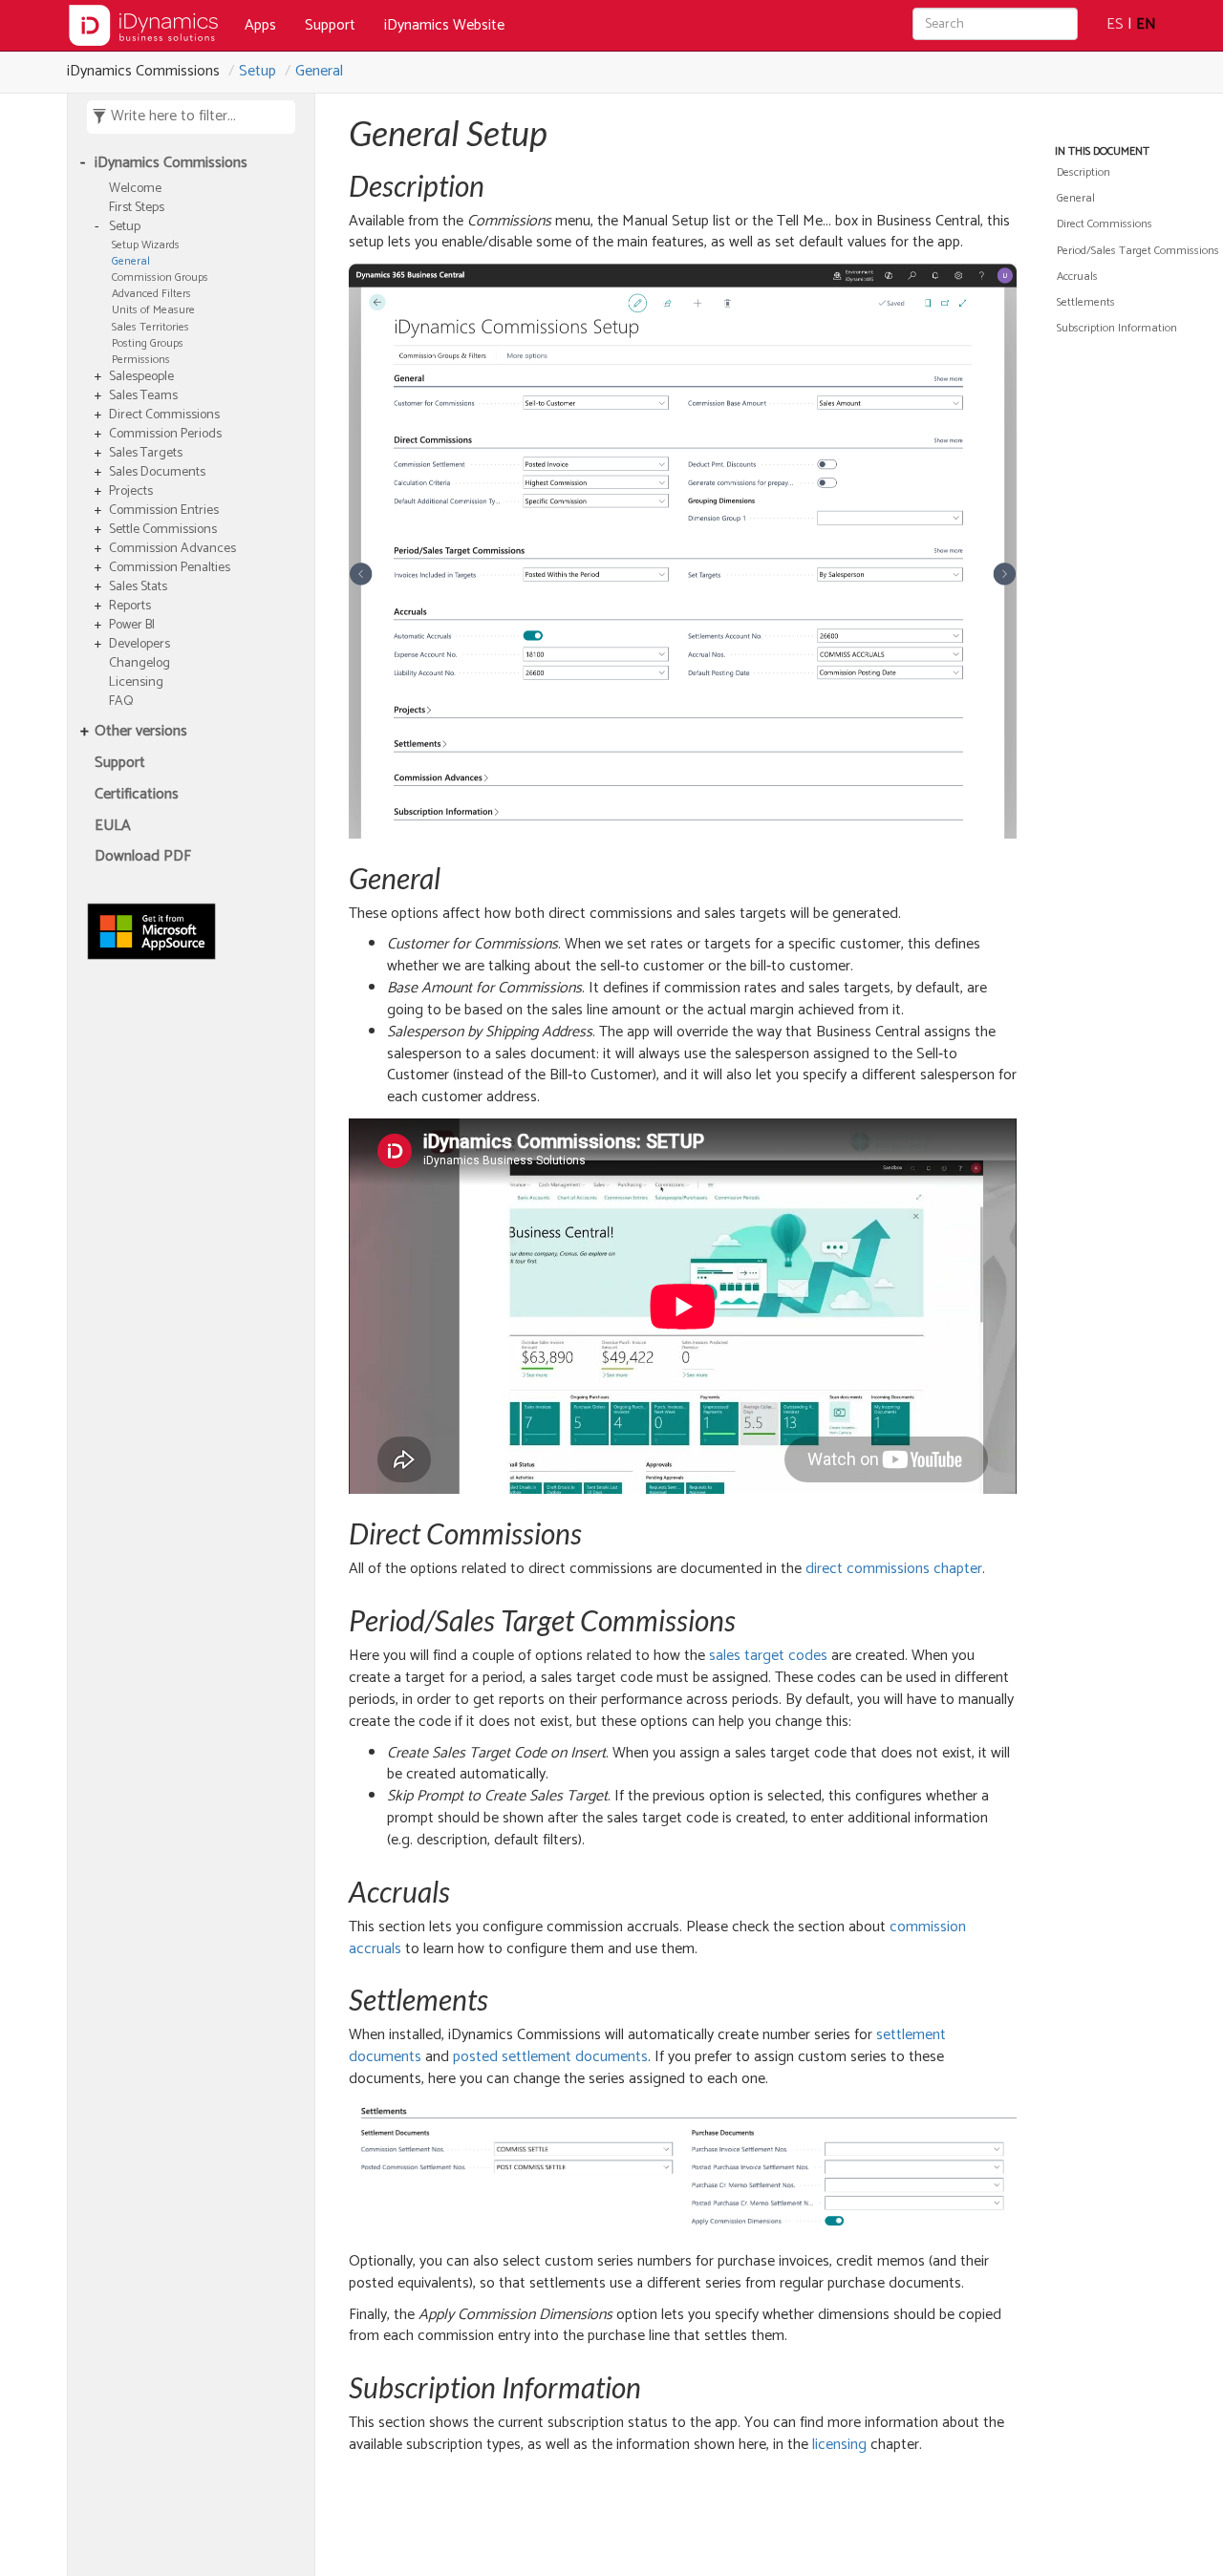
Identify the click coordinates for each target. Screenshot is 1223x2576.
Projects (131, 492)
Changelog (139, 664)
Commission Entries (164, 511)
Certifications (137, 795)
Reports (130, 607)
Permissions (141, 360)
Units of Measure (153, 310)
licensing (839, 2445)
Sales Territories (150, 327)
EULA (113, 827)
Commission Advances (172, 549)
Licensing (136, 683)
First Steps (137, 208)
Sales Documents (157, 473)
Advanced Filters (151, 294)
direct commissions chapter (894, 1569)
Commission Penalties (170, 568)
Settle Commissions (163, 530)
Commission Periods (165, 435)
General (319, 71)
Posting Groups (148, 343)
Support (330, 25)
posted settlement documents (550, 2057)
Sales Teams (143, 396)
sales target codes (768, 1656)
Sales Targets (146, 454)
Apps (260, 25)
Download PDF (143, 857)
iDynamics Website (444, 25)
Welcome (135, 189)
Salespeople (141, 377)
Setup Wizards (146, 245)
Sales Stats (138, 587)
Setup (257, 71)
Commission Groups (160, 277)
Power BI (132, 626)
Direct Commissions (164, 415)
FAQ (121, 702)
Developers (139, 645)
